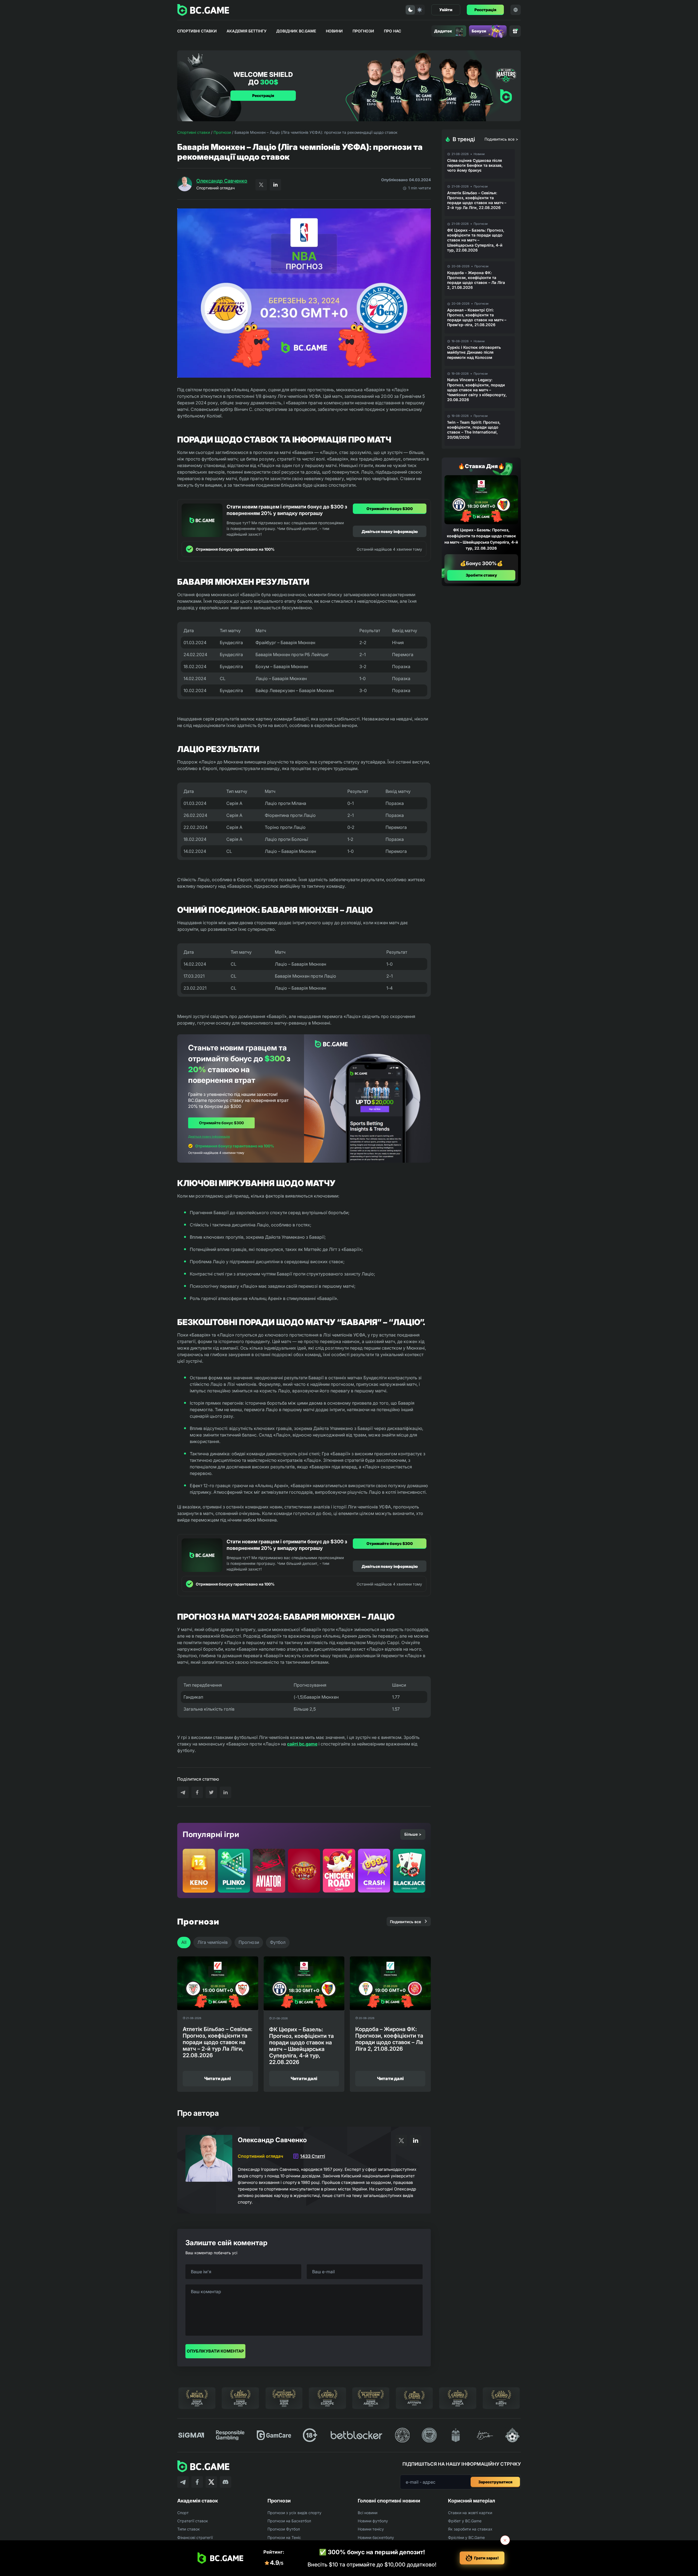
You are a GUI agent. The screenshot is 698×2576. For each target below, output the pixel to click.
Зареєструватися (495, 2482)
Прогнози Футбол (284, 2529)
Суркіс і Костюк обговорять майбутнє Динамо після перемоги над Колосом (474, 352)
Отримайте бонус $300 (390, 509)
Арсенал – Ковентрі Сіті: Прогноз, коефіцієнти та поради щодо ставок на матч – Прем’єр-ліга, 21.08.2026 (477, 317)
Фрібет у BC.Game (465, 2521)
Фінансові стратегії (195, 2537)
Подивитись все (405, 1922)
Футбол (278, 1942)
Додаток (443, 31)
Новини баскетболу (376, 2537)
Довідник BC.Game (296, 31)
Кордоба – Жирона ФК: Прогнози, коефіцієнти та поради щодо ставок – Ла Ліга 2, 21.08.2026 (476, 280)
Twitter (261, 185)
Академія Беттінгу (246, 31)
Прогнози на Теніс (284, 2537)
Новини (334, 31)
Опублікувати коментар (215, 2351)
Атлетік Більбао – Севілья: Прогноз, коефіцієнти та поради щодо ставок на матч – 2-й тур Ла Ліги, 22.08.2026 (477, 200)
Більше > (413, 1834)
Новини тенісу (371, 2529)
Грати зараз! (486, 2558)
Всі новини (368, 2513)
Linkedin (275, 185)
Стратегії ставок (193, 2521)
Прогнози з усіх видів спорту (294, 2513)
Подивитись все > (501, 139)
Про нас (392, 31)
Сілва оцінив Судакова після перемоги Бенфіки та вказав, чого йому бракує (475, 165)
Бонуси (479, 31)
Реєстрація (485, 10)
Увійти (446, 10)
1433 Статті (313, 2156)
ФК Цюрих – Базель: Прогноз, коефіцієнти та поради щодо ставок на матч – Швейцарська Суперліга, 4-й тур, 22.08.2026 (476, 240)
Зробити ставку (481, 575)
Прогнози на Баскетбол (289, 2521)
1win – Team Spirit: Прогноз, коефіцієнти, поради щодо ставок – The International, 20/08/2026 (474, 430)
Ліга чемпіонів (213, 1942)
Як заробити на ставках (470, 2529)
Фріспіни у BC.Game (466, 2537)
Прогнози (363, 31)
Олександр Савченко (222, 181)
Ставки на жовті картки (470, 2513)
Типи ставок (189, 2529)
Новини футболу (373, 2521)
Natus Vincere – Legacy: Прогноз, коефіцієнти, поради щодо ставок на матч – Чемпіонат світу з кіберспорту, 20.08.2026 (477, 390)
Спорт (183, 2513)
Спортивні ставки (197, 31)
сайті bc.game (302, 1744)
